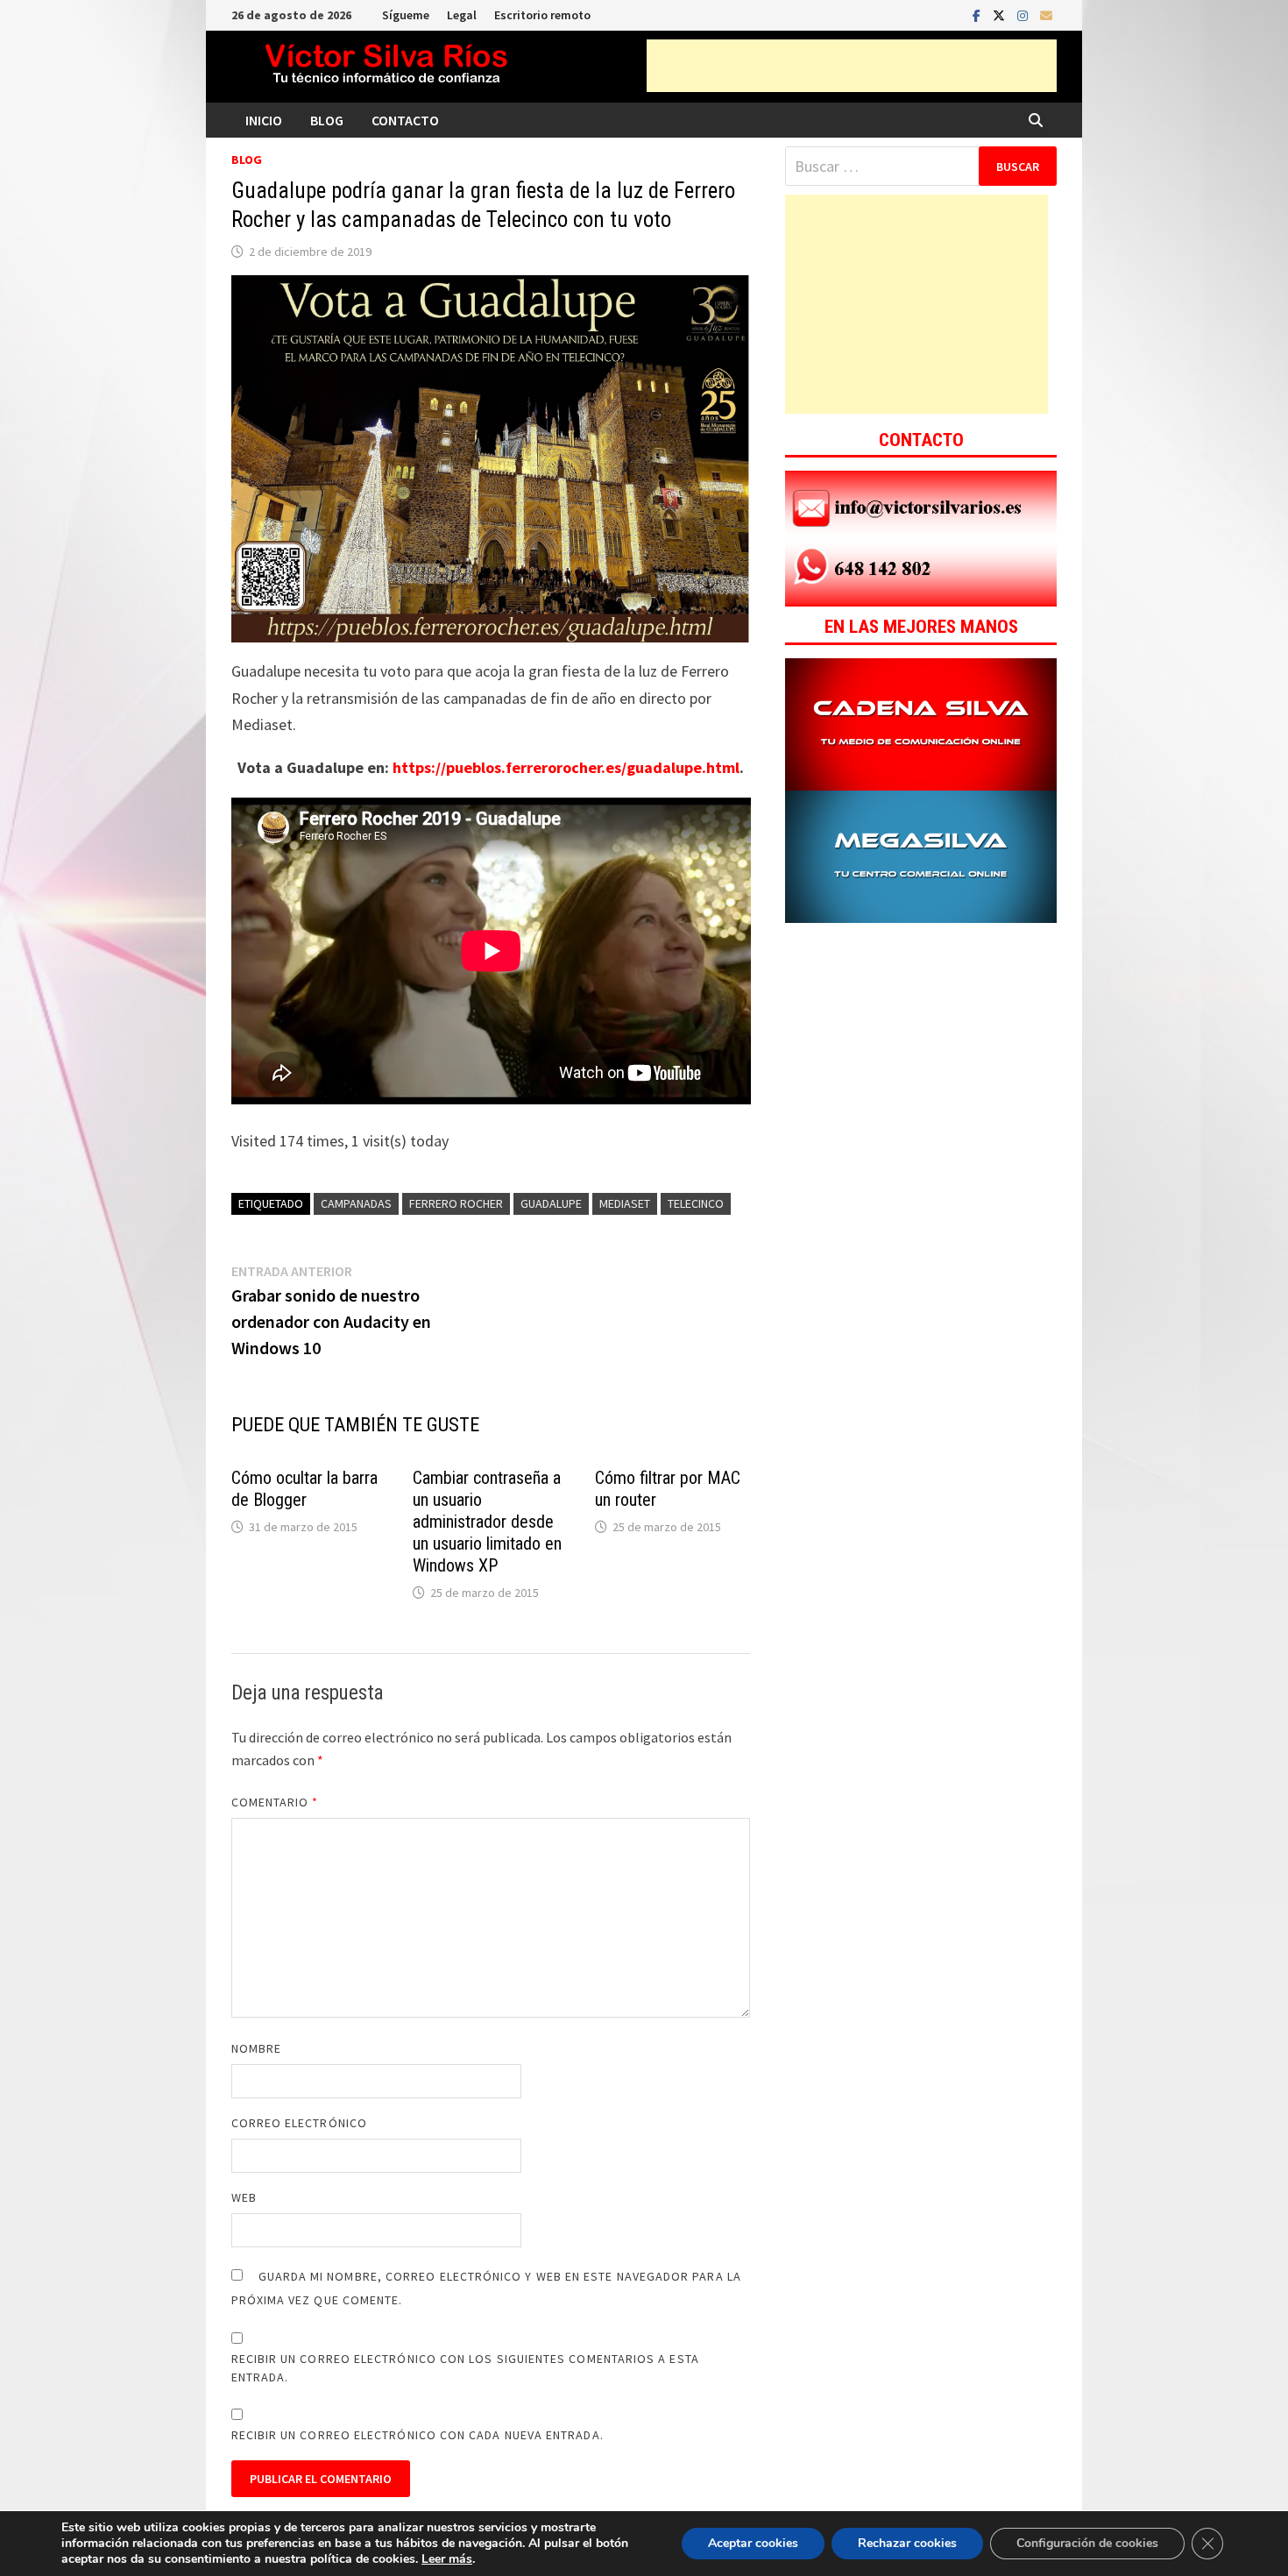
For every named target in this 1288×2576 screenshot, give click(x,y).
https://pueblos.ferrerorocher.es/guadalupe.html (566, 767)
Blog (327, 120)
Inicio (264, 120)
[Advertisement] (852, 66)
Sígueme (406, 15)
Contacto (405, 120)
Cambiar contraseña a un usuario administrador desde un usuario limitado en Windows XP (487, 1522)
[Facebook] (978, 14)
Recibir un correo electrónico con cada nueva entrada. (418, 2435)
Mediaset (625, 1203)
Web (244, 2197)
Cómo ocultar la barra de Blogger (304, 1489)
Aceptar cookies (753, 2543)
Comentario (275, 1802)
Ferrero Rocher (456, 1203)
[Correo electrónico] (1046, 14)
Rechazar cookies (907, 2543)
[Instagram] (1024, 14)
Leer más (447, 2559)
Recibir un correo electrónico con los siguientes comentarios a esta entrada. (465, 2368)
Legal (462, 15)
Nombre (256, 2048)
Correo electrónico (299, 2123)
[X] (1001, 14)
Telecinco (696, 1203)
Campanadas (356, 1203)
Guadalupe (551, 1203)
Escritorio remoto (542, 15)
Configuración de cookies (1087, 2543)
